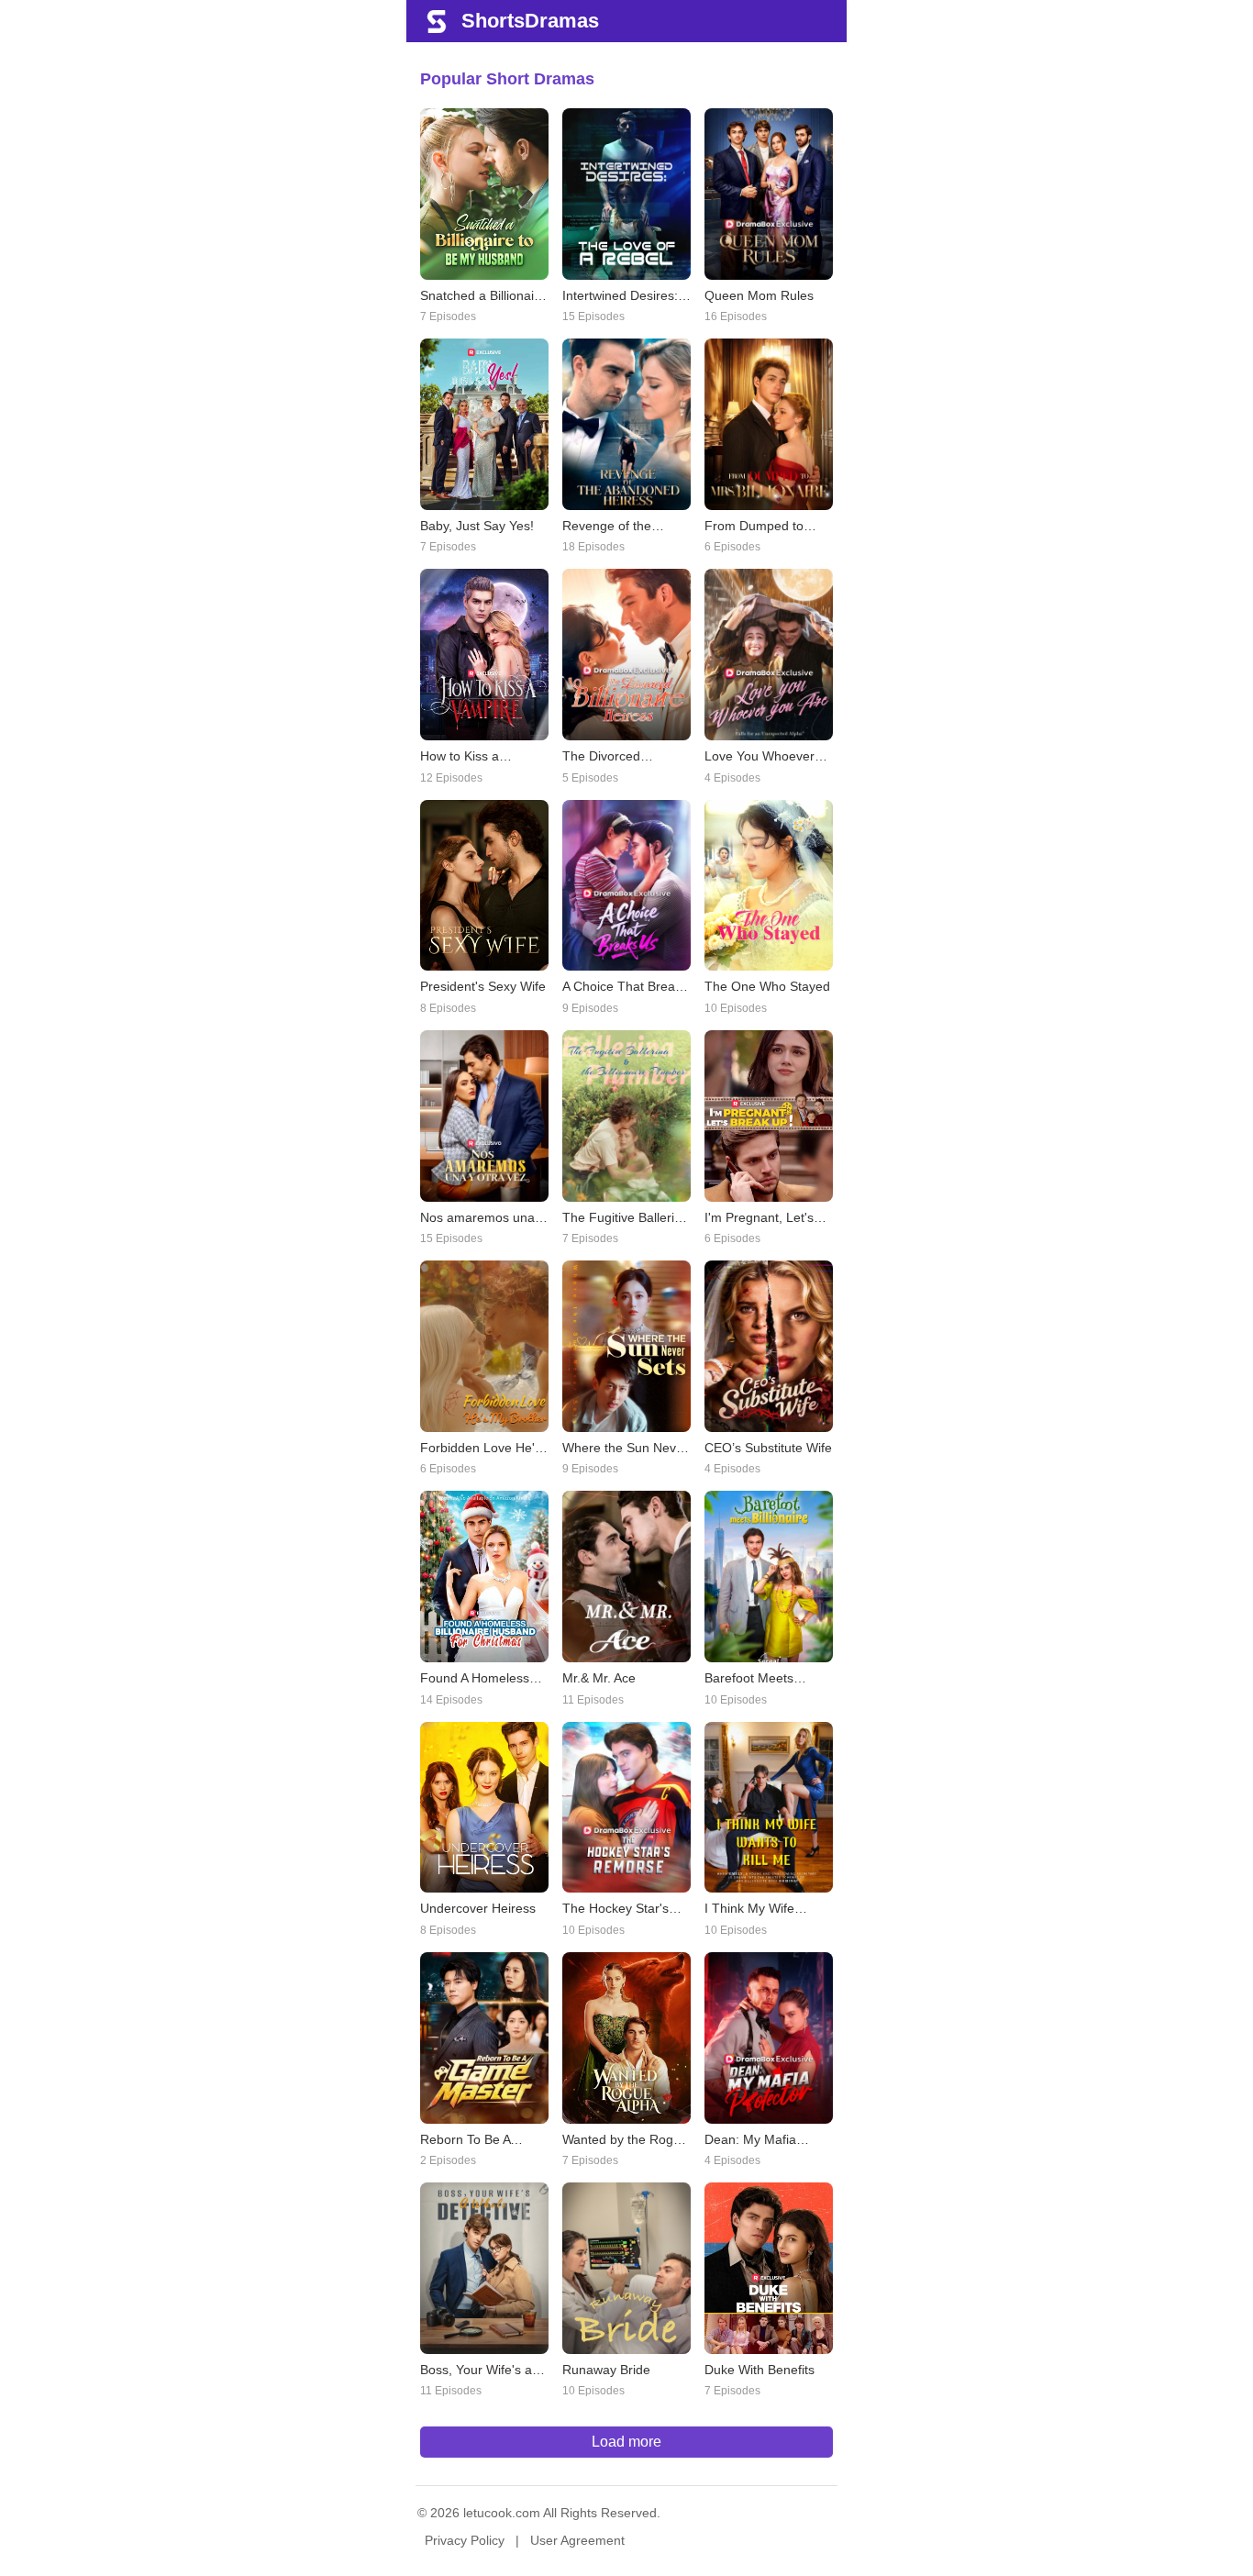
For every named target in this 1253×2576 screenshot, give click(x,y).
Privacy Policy (465, 2540)
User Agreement (577, 2540)
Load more (626, 2442)
